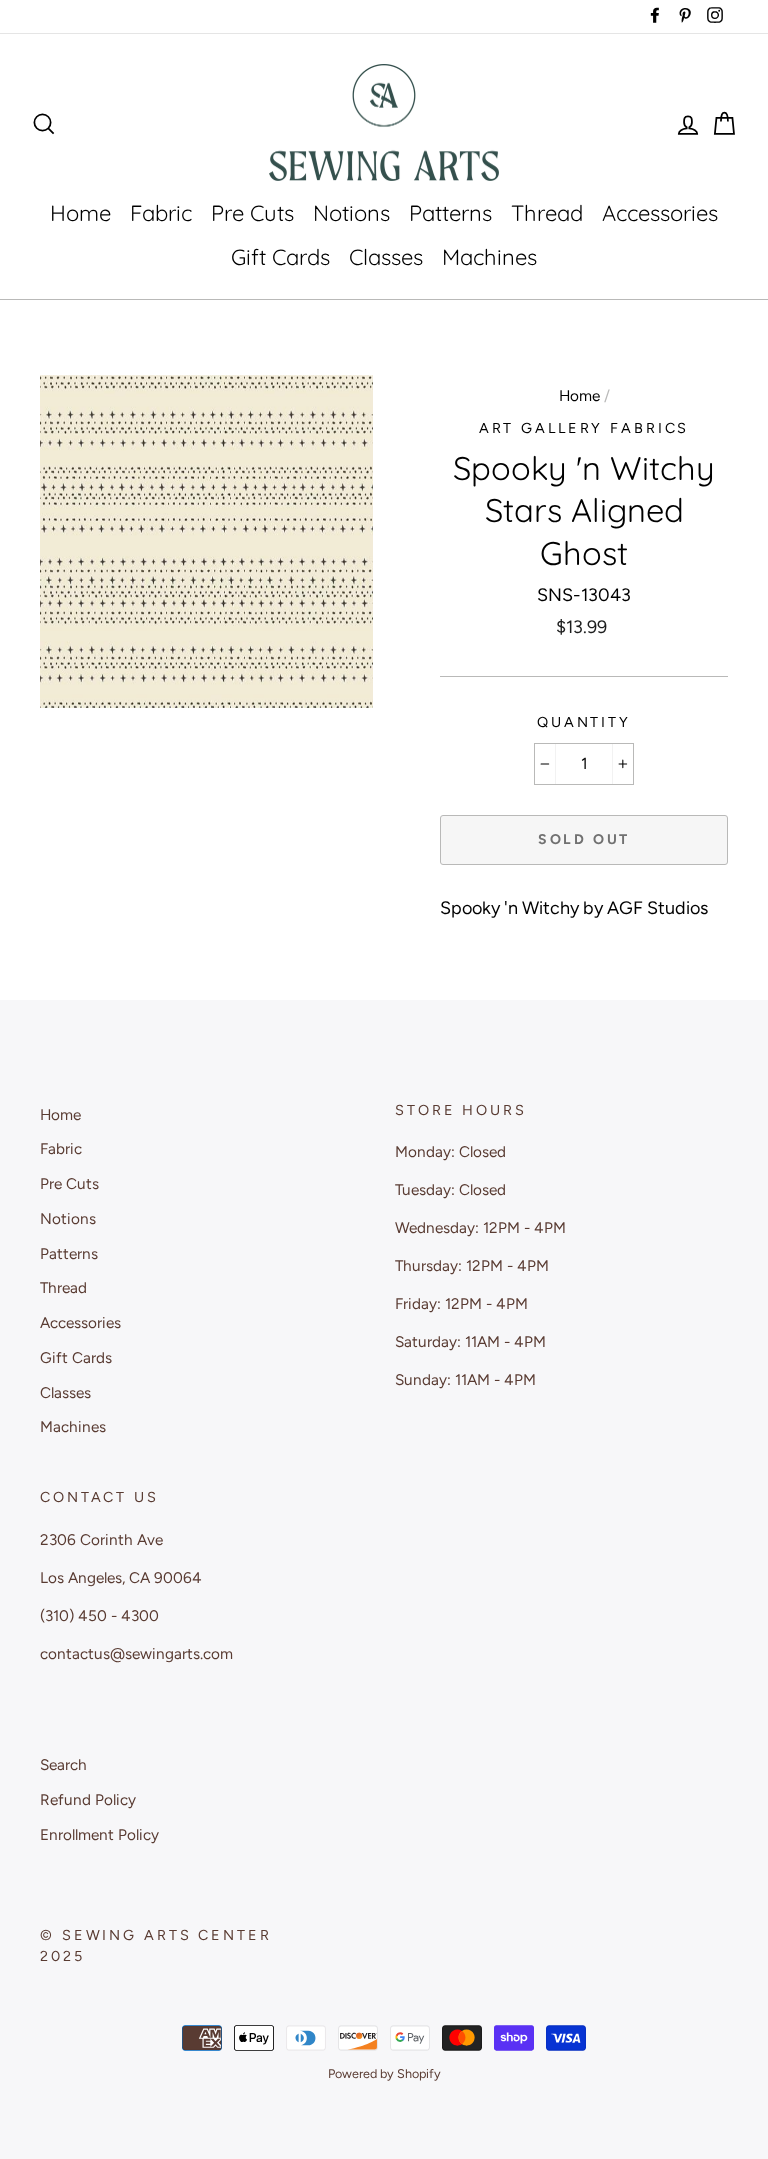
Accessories (660, 213)
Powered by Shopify (384, 2073)
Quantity (584, 722)
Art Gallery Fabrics (584, 428)
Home (80, 213)
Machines (489, 257)
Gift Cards (280, 257)
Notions (351, 213)
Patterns (450, 213)
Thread (547, 213)
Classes (386, 257)
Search (63, 1764)
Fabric (161, 213)
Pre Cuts (252, 213)
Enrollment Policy (99, 1834)
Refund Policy (88, 1799)
